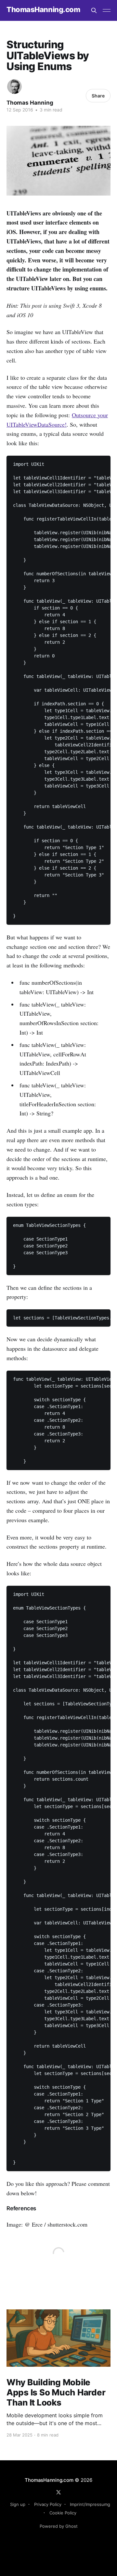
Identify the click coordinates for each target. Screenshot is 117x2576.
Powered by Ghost (59, 2526)
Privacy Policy (48, 2504)
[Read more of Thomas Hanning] (14, 87)
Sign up (18, 2504)
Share (98, 96)
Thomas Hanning (30, 103)
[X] (58, 2492)
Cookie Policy (63, 2513)
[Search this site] (94, 10)
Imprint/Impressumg (90, 2504)
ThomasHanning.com (43, 10)
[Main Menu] (107, 10)
